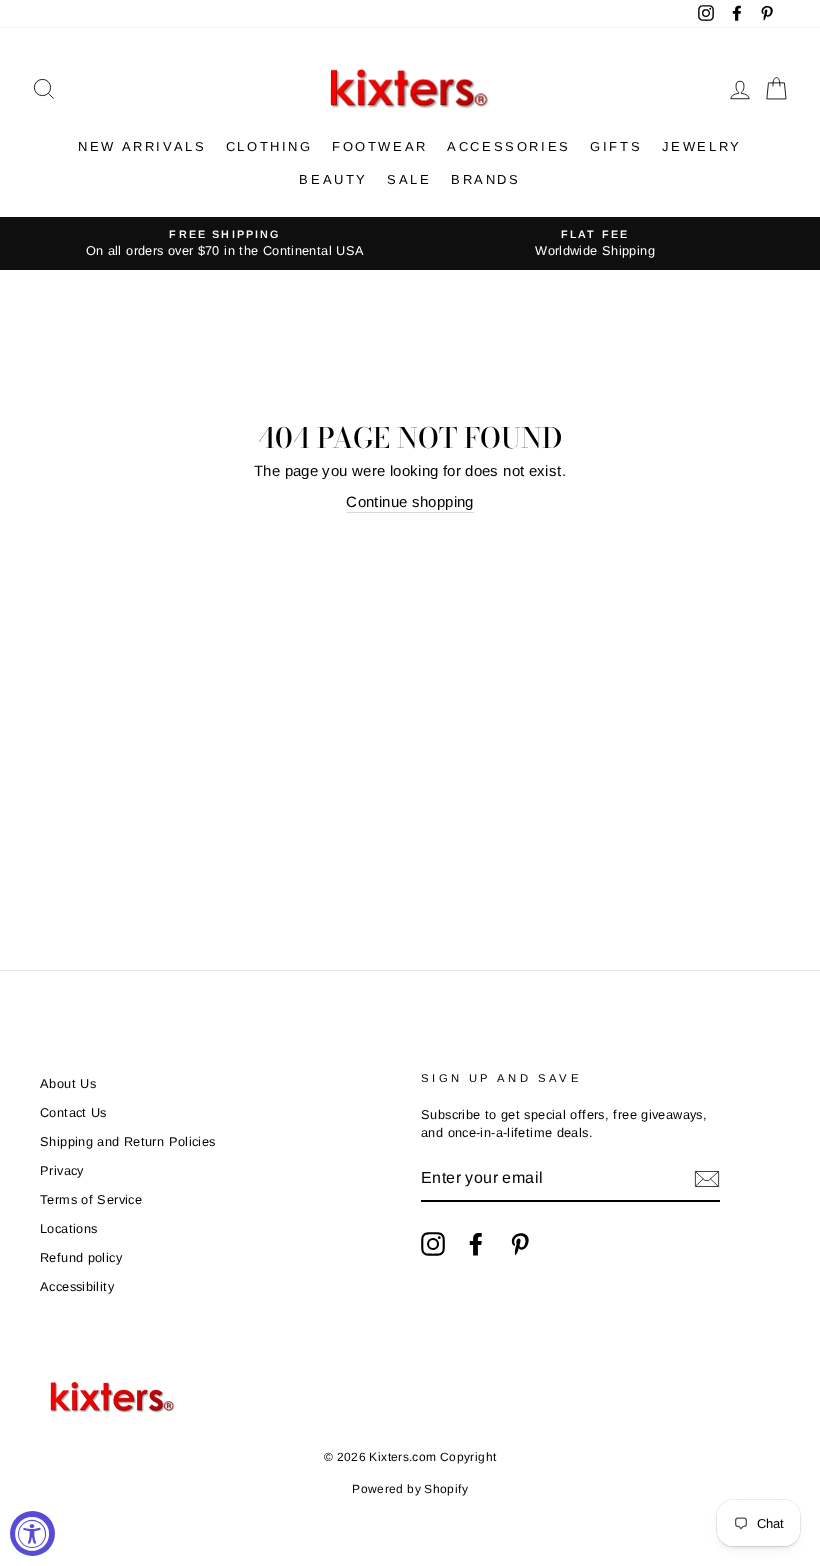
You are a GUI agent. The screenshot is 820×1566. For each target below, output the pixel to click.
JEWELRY (702, 146)
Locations (68, 1228)
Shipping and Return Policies (128, 1141)
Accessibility (77, 1286)
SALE (409, 179)
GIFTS (616, 146)
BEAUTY (333, 179)
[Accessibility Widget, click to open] (32, 1533)
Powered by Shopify (410, 1489)
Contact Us (73, 1112)
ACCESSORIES (509, 146)
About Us (68, 1083)
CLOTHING (269, 146)
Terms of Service (91, 1199)
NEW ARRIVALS (142, 146)
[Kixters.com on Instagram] (433, 1244)
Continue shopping (409, 501)
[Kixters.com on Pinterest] (520, 1244)
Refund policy (81, 1257)
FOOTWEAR (380, 146)
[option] (225, 243)
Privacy (62, 1170)
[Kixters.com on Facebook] (476, 1244)
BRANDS (486, 179)
